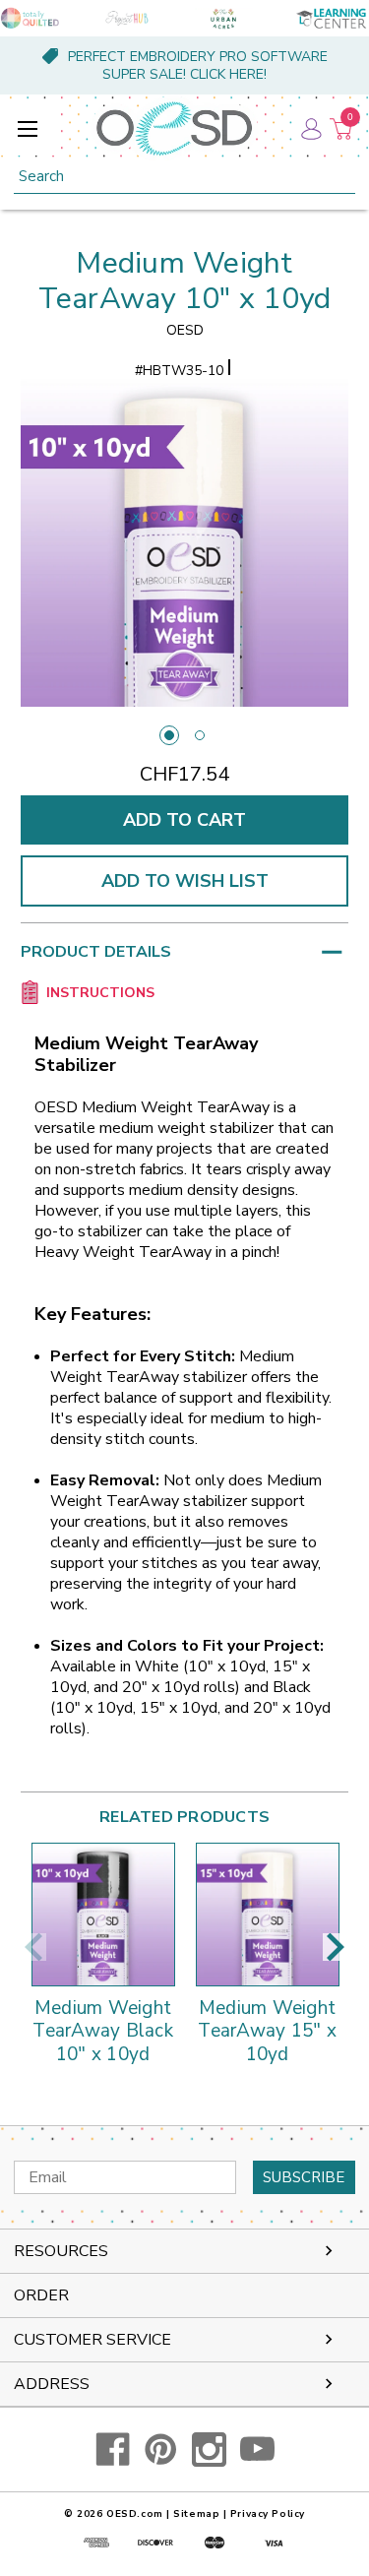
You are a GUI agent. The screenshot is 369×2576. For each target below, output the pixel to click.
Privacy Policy (268, 2514)
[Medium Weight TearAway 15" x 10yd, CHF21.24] (268, 1915)
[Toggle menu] (27, 128)
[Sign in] (310, 128)
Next (336, 1947)
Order (41, 2295)
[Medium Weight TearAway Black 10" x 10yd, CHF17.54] (103, 1915)
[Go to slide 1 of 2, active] (169, 735)
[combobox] (184, 177)
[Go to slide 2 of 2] (200, 735)
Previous (33, 1947)
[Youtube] (257, 2450)
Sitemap (196, 2514)
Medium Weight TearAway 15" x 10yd (267, 2032)
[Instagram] (209, 2450)
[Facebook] (113, 2450)
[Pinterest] (161, 2450)
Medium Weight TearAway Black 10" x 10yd (103, 2032)
